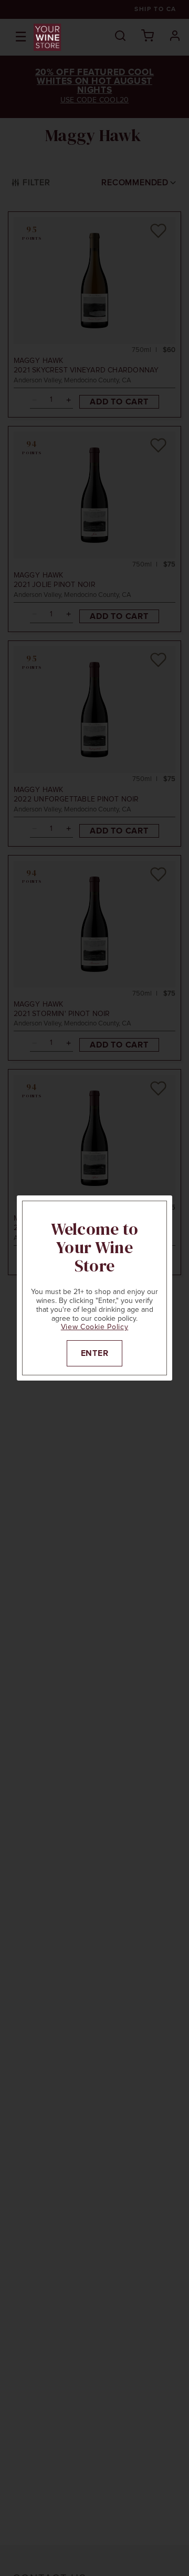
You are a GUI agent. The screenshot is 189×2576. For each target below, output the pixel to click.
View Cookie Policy (95, 1327)
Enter (95, 1353)
